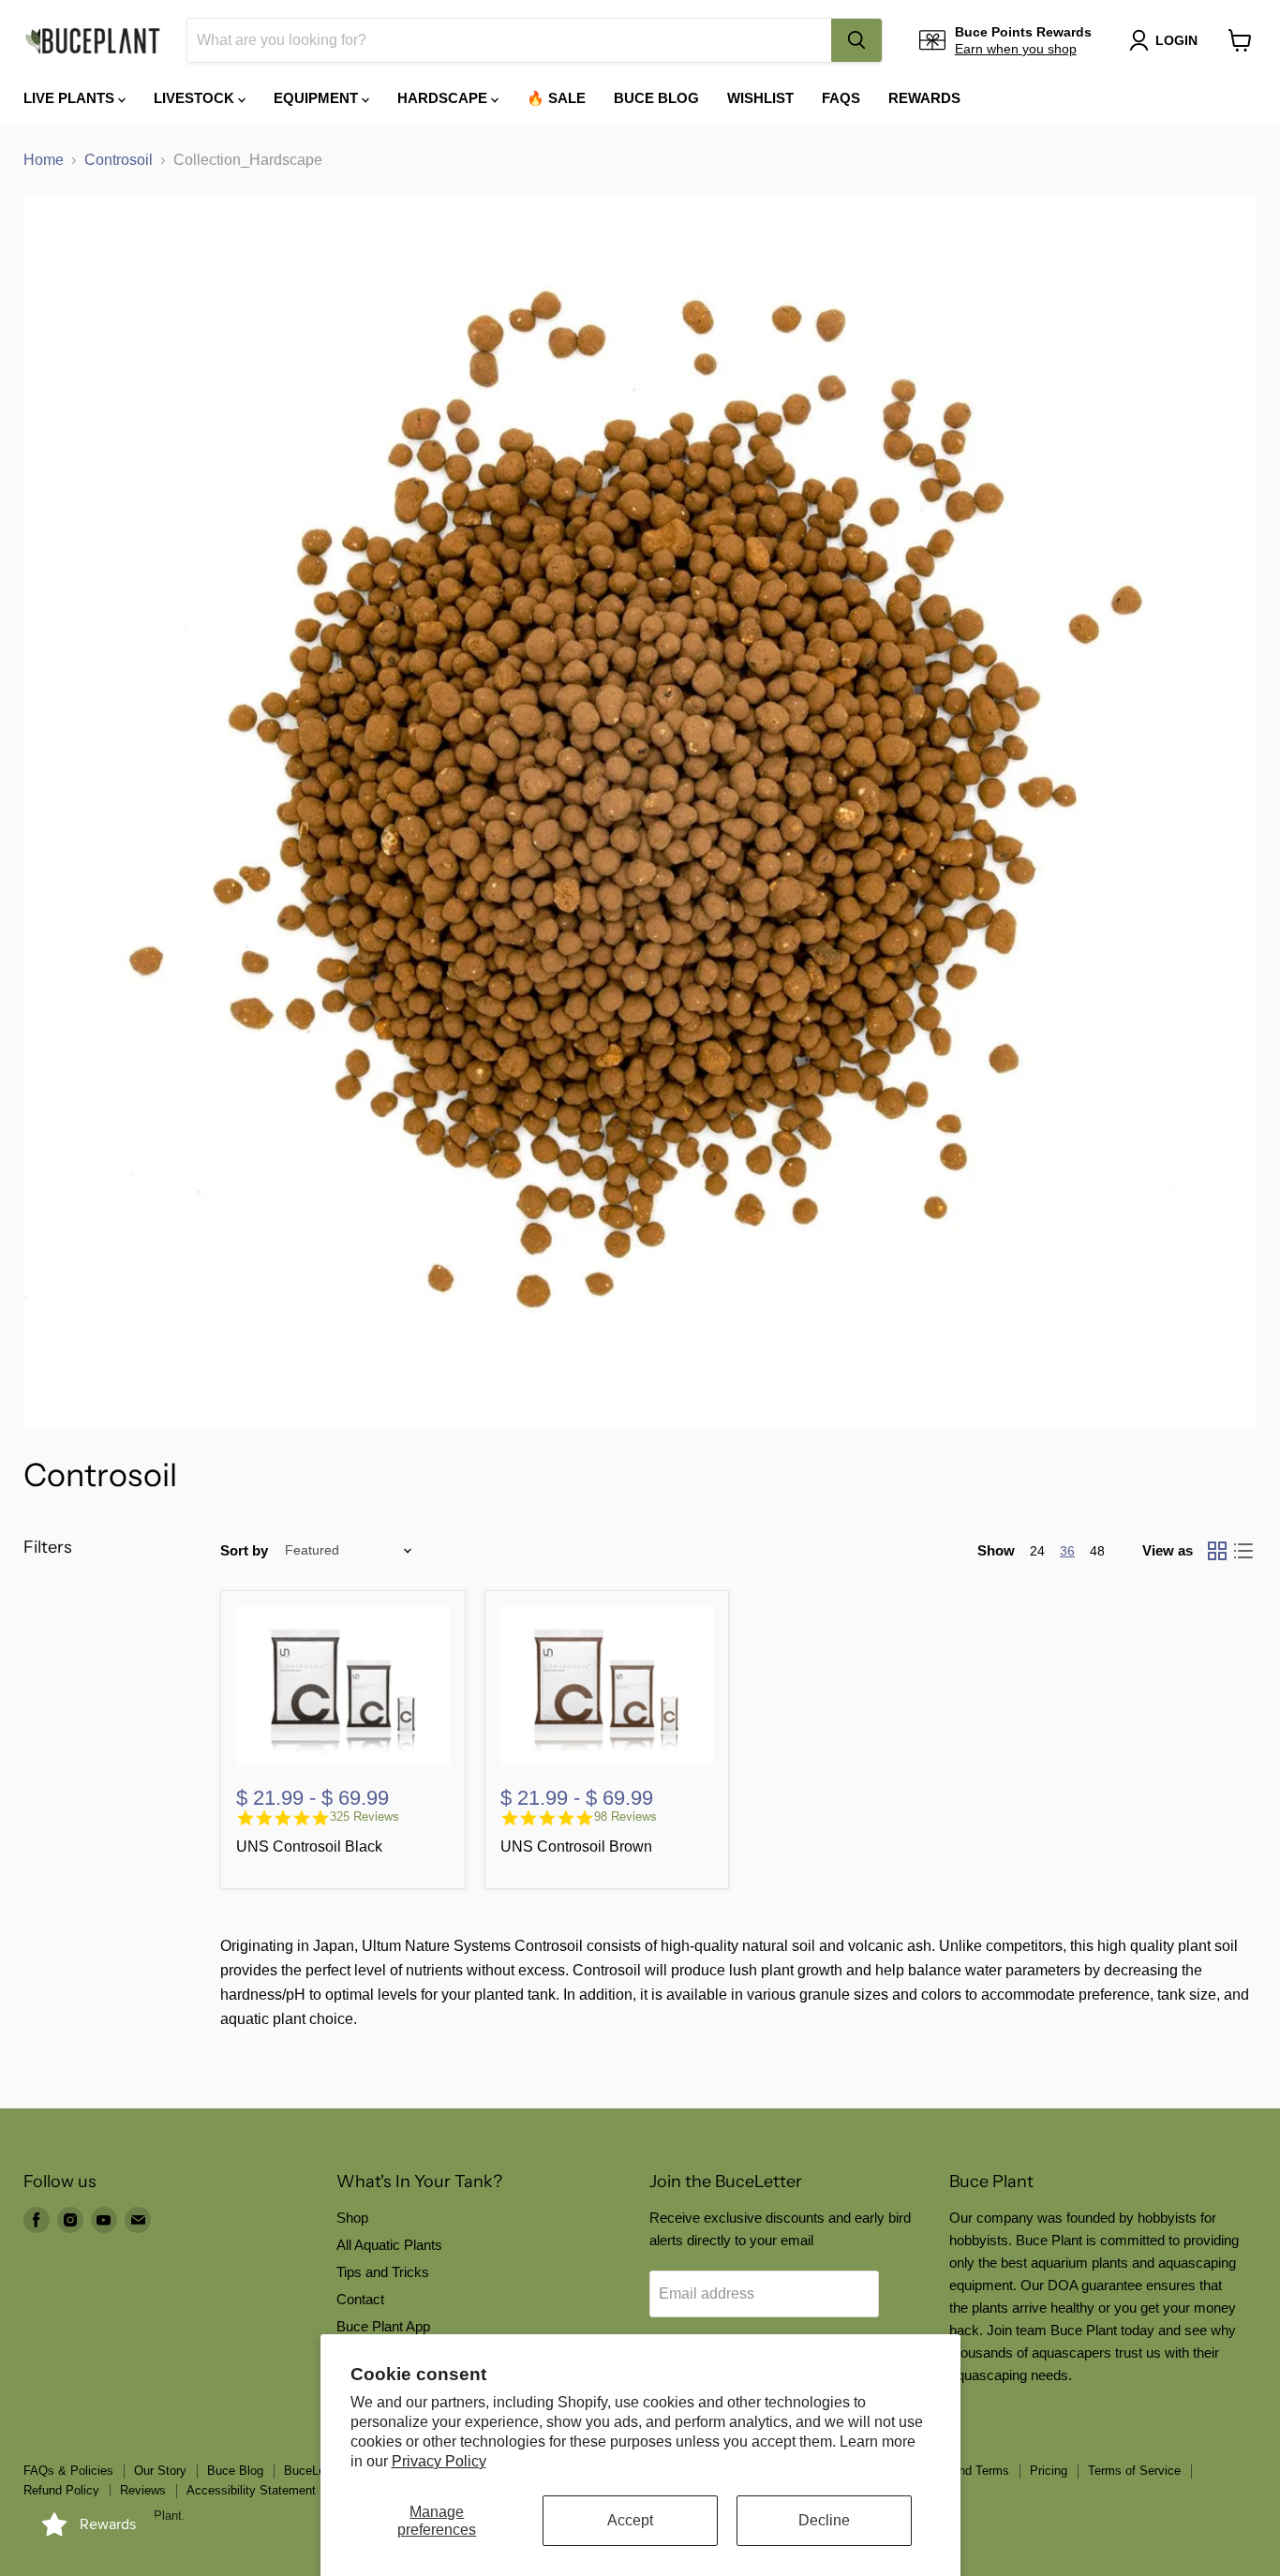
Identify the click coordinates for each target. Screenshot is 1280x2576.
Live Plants (71, 98)
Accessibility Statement (251, 2490)
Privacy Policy (439, 2461)
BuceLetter (313, 2471)
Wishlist (760, 98)
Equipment (318, 98)
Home (44, 160)
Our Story (160, 2471)
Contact (360, 2299)
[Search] (856, 40)
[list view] (1243, 1551)
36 (1067, 1551)
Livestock (196, 98)
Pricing (1049, 2471)
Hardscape (444, 98)
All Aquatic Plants (389, 2245)
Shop (352, 2218)
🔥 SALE (556, 98)
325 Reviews (365, 1817)
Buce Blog (656, 98)
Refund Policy (61, 2490)
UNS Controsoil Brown (576, 1846)
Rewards (924, 98)
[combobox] (509, 40)
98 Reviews (625, 1817)
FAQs (841, 98)
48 (1097, 1551)
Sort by (244, 1550)
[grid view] (1217, 1551)
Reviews (143, 2490)
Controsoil (119, 160)
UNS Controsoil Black (309, 1846)
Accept (630, 2520)
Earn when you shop (1016, 49)
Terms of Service (1134, 2471)
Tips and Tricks (383, 2272)
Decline (824, 2520)
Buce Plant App (383, 2326)
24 (1037, 1551)
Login (1176, 40)
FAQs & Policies (68, 2471)
